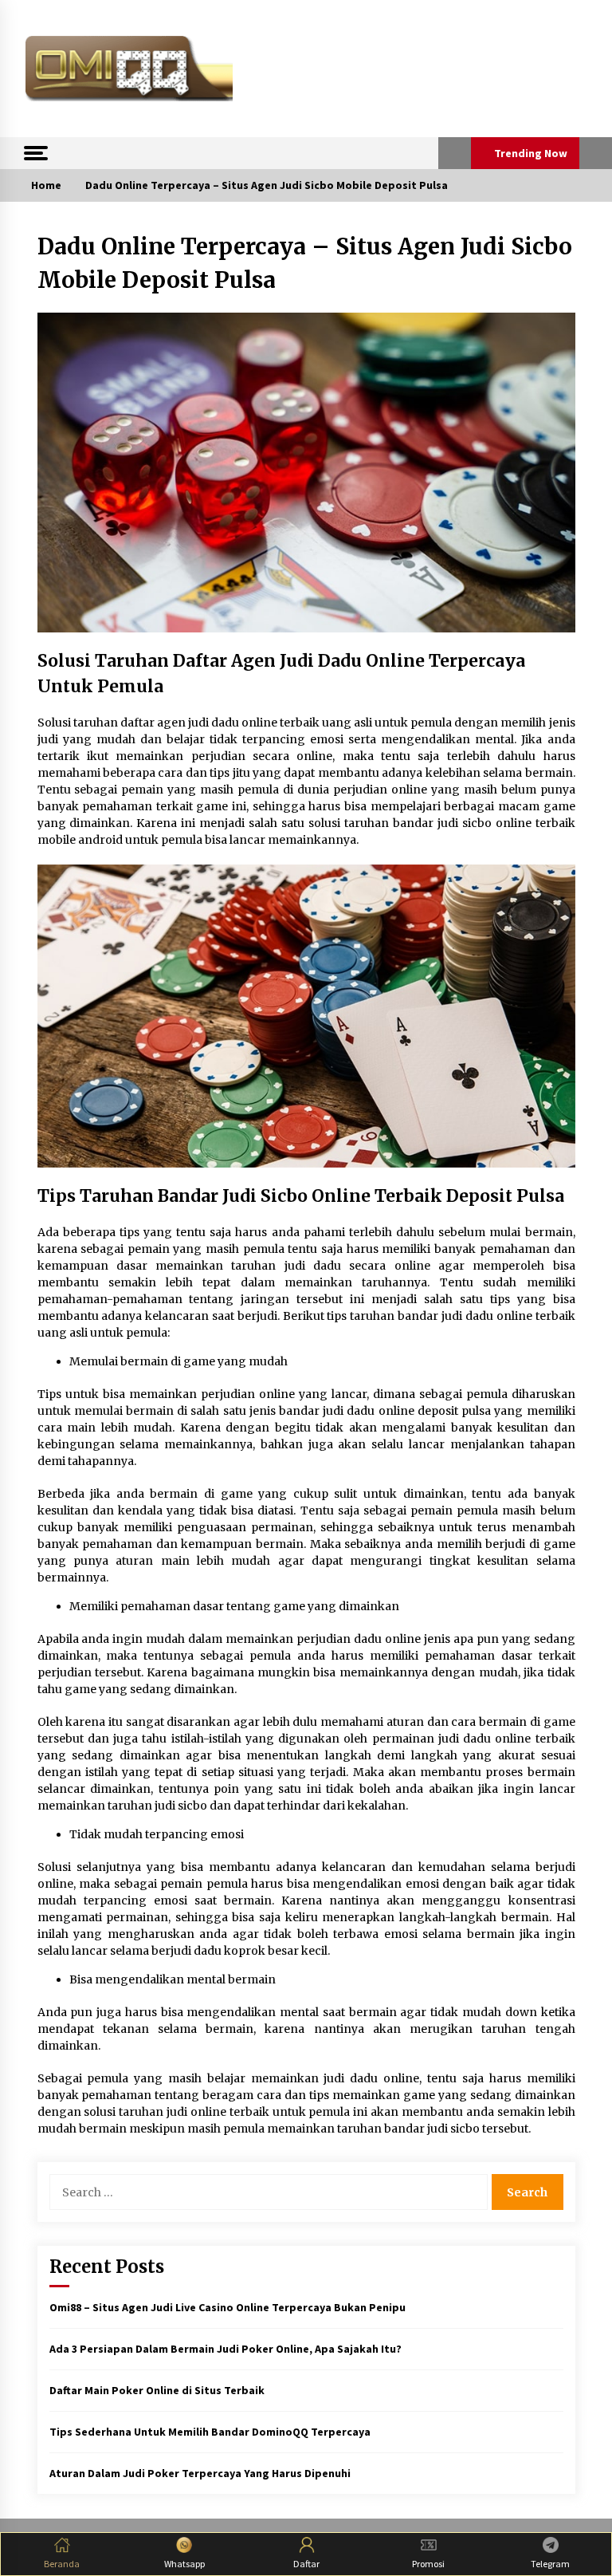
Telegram (550, 2564)
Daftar (306, 2564)
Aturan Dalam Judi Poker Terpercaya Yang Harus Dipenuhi (200, 2473)
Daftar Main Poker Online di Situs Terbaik (157, 2390)
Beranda (62, 2564)
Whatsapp (184, 2564)
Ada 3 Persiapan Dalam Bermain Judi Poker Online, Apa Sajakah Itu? (226, 2349)
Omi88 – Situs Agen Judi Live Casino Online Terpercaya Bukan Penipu (228, 2307)
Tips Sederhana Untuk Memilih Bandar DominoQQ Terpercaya (210, 2432)
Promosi (428, 2564)
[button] (455, 153)
